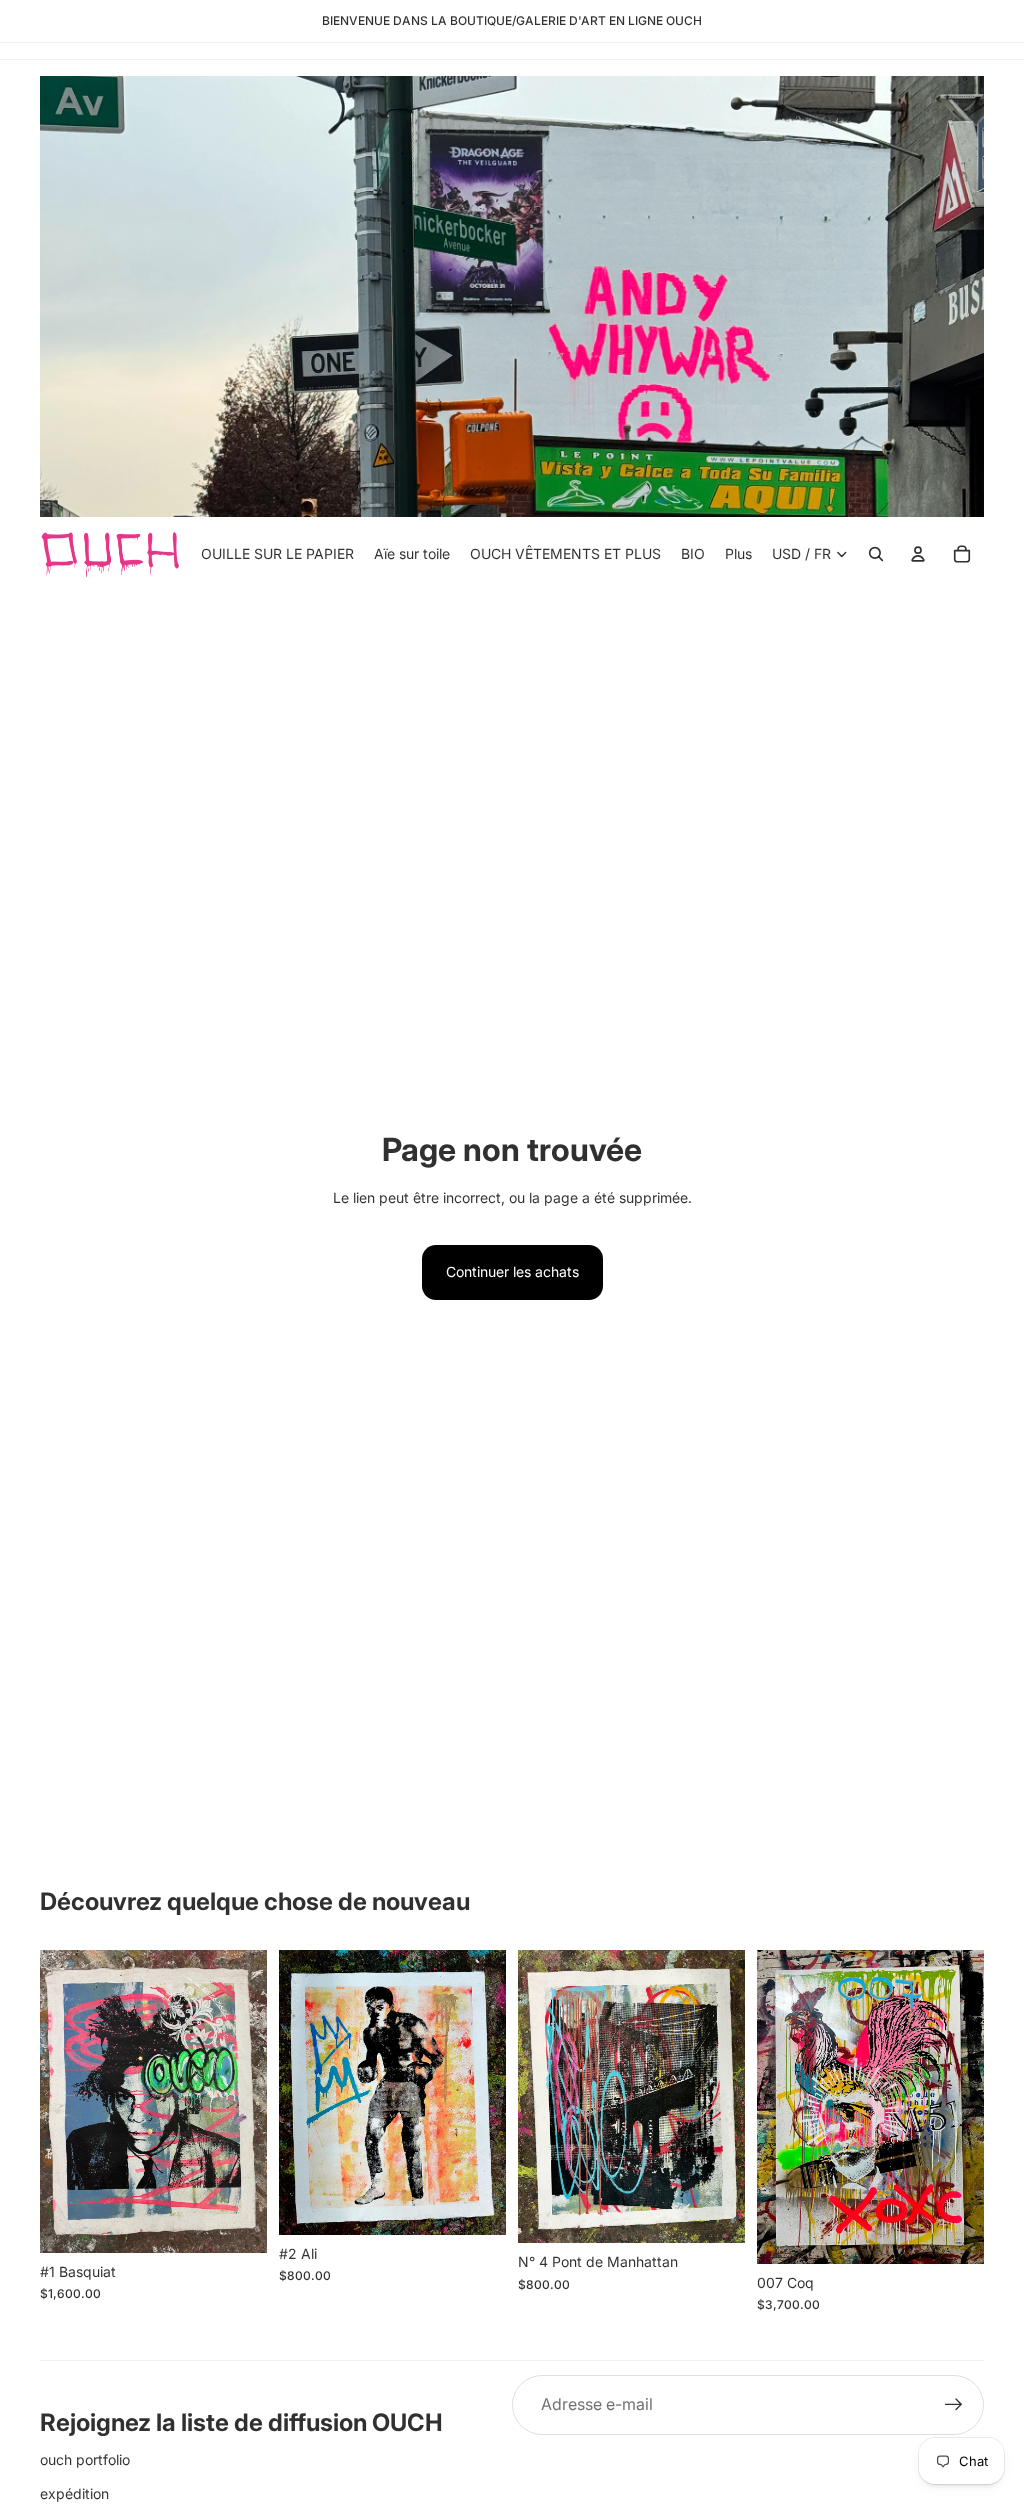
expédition (74, 2493)
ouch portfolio (85, 2459)
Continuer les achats (512, 1271)
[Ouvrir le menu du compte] (918, 554)
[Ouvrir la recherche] (876, 554)
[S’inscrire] (954, 2405)
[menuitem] (738, 553)
